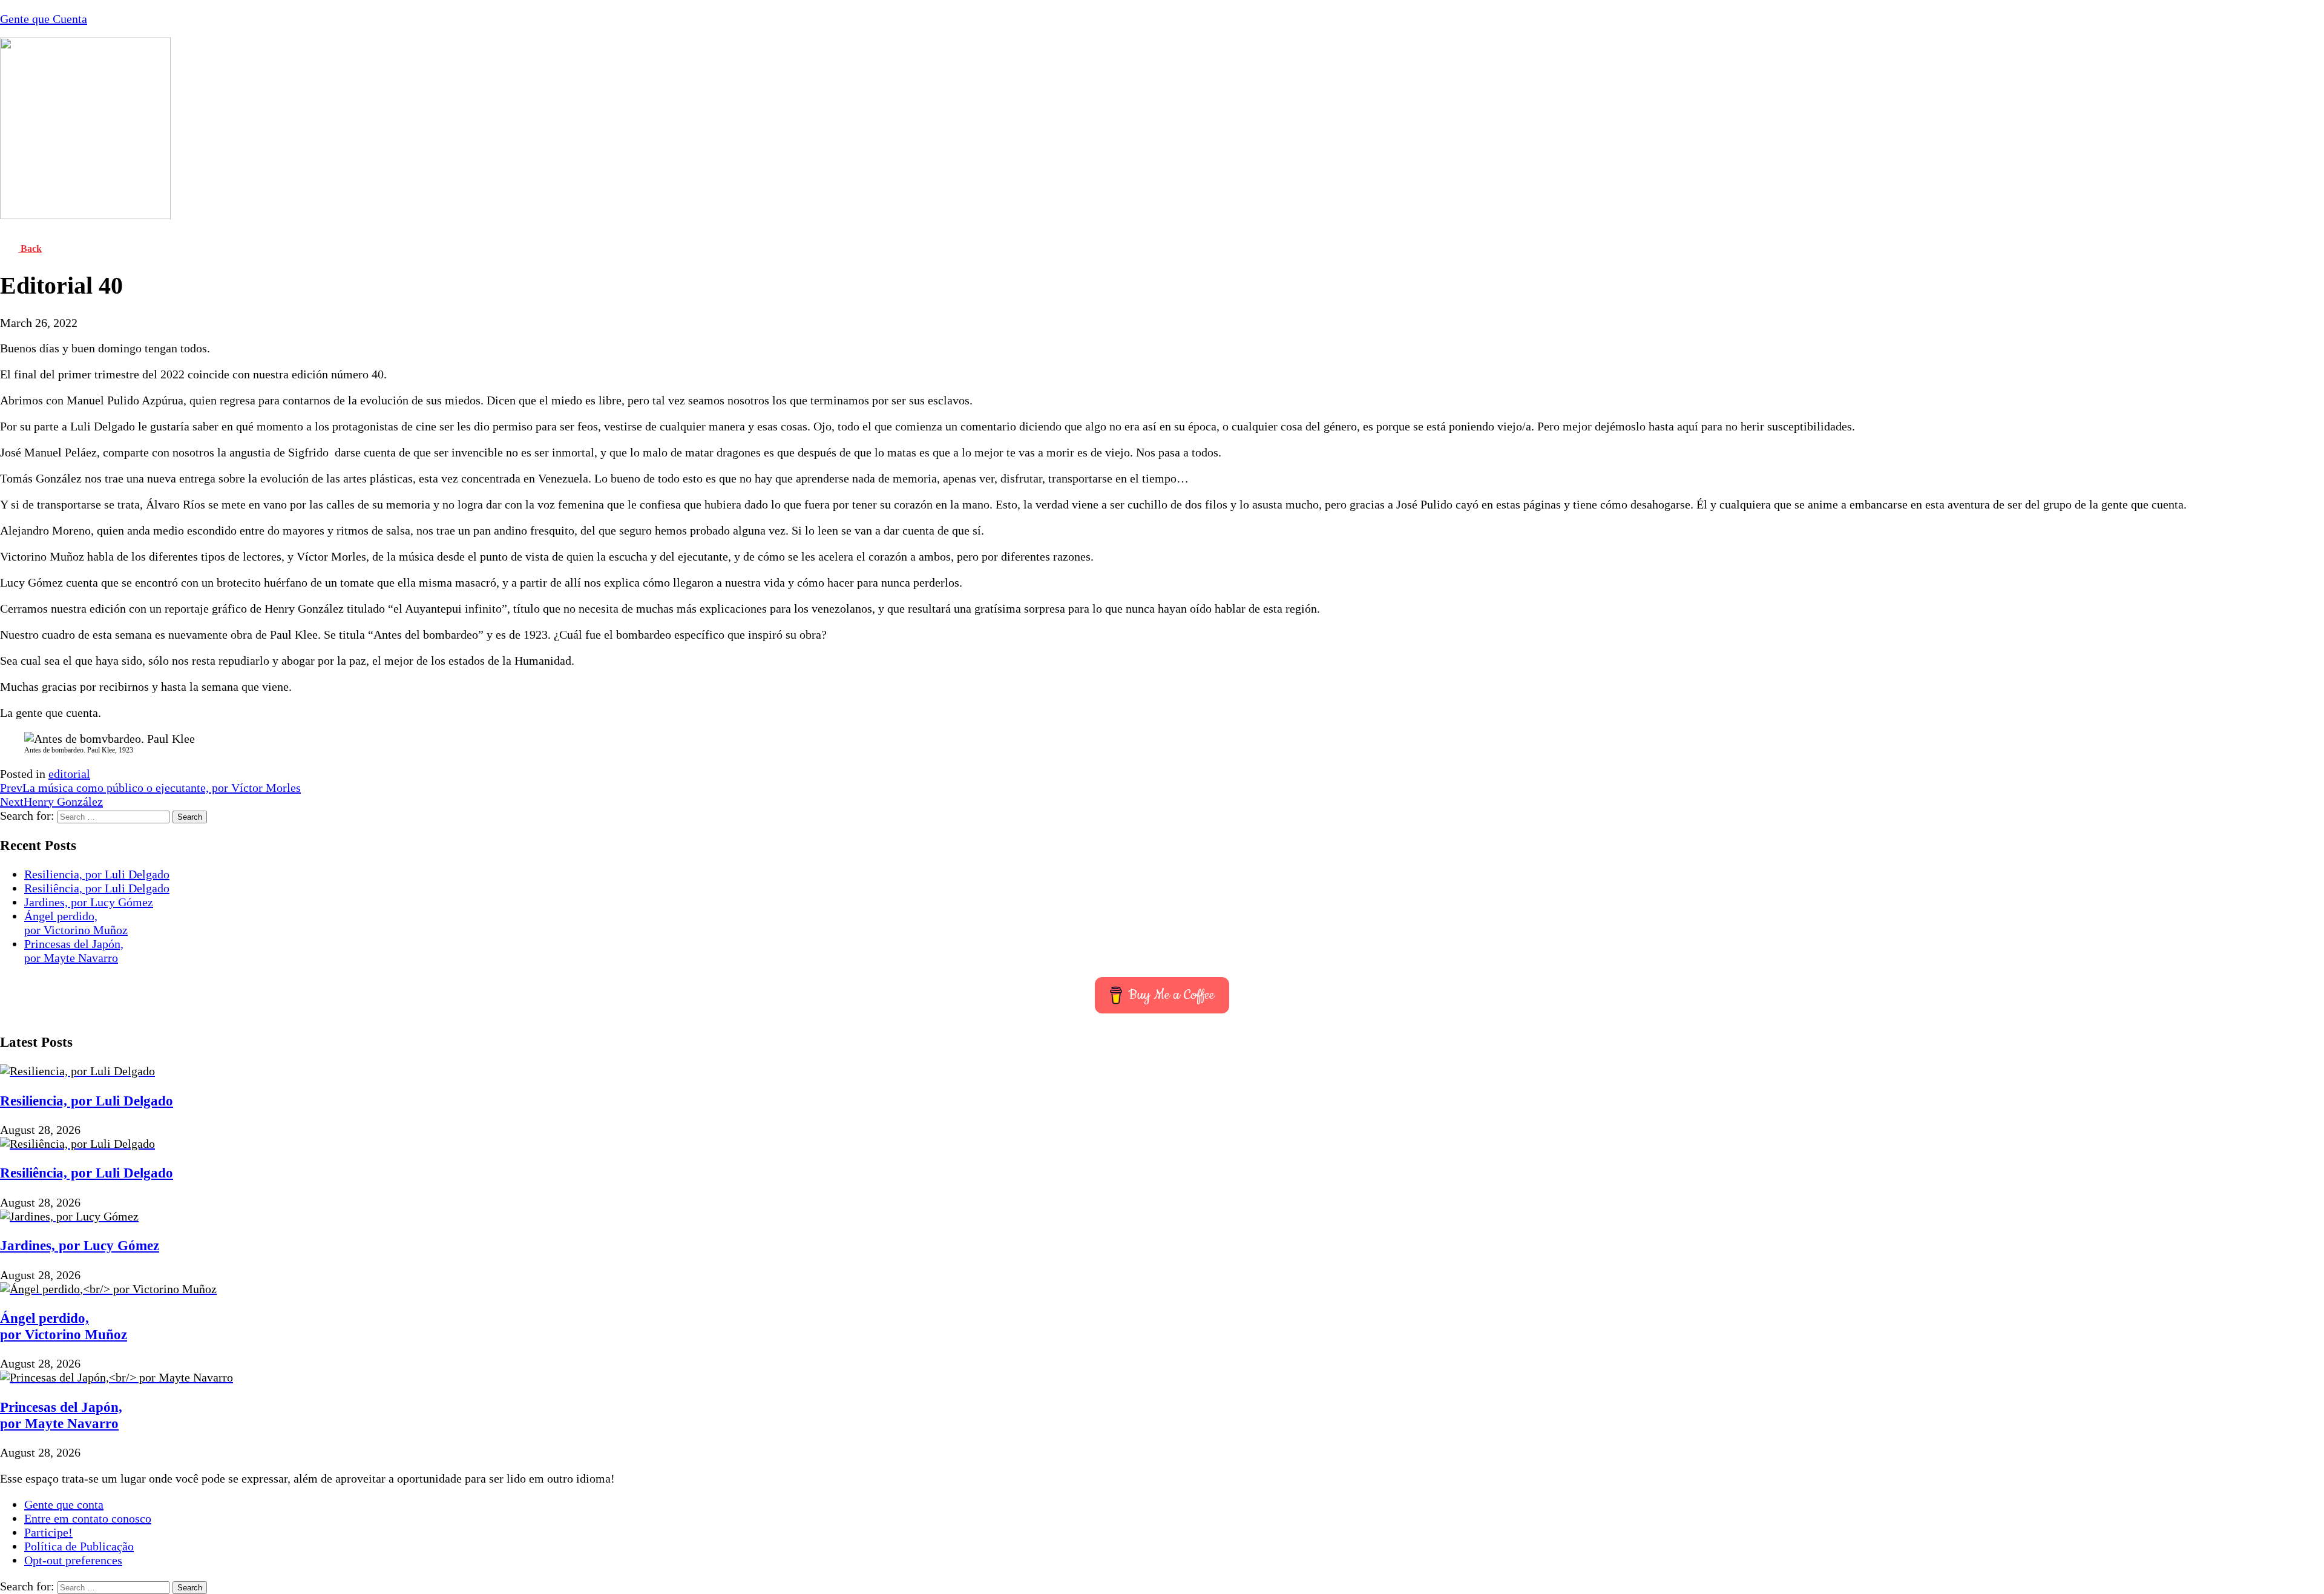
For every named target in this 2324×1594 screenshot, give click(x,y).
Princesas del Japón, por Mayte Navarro (74, 951)
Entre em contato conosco (88, 1518)
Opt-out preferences (73, 1560)
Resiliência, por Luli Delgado (97, 888)
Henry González (51, 802)
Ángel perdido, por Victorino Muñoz (76, 923)
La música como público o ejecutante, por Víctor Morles (150, 788)
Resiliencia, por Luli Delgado (97, 874)
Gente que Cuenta (44, 19)
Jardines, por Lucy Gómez (89, 902)
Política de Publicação (79, 1546)
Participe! (48, 1532)
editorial (69, 774)
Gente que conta (64, 1504)
